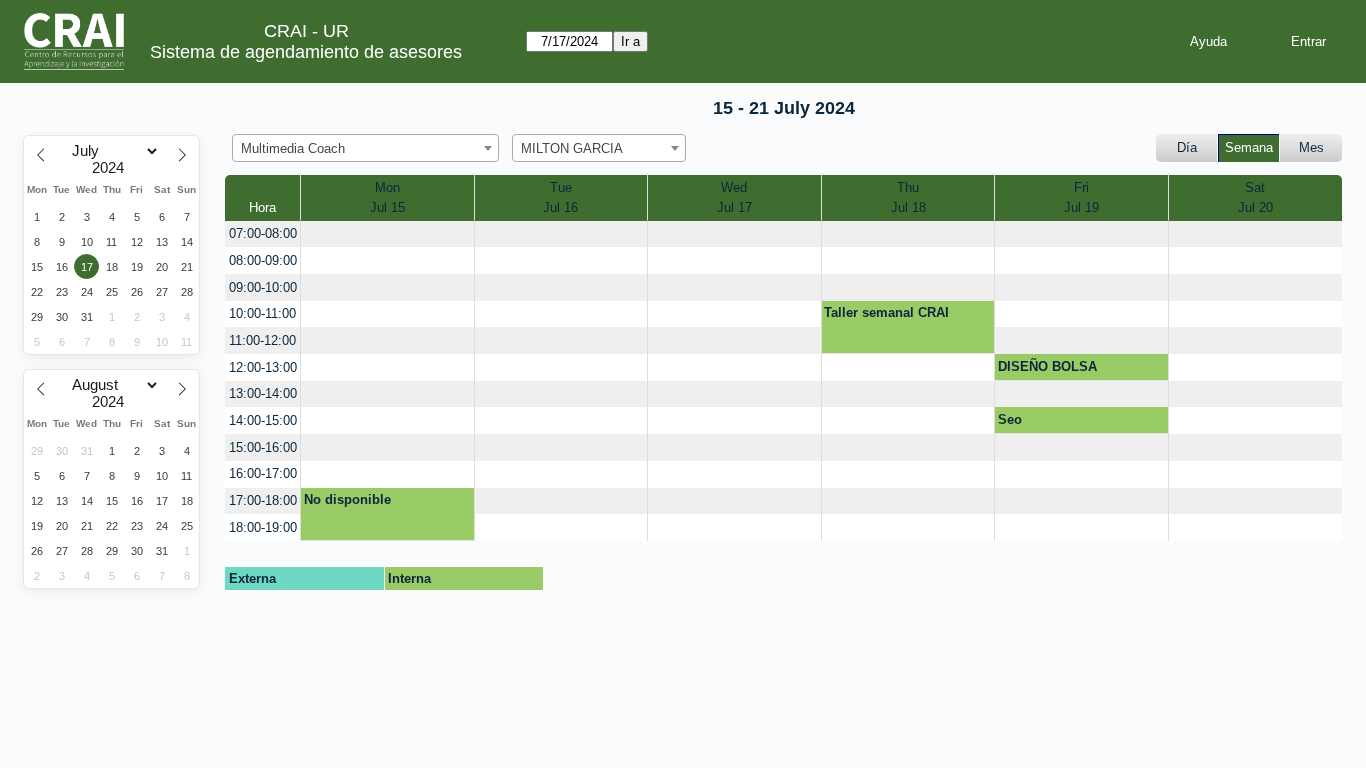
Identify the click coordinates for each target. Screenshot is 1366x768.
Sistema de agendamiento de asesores (306, 52)
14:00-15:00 (263, 420)
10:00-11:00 (262, 313)
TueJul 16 (560, 197)
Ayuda (1208, 41)
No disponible (347, 499)
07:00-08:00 (263, 233)
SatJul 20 (1255, 197)
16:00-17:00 (263, 473)
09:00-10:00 (263, 287)
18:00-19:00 (263, 527)
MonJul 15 (387, 197)
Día (1187, 147)
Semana (1249, 147)
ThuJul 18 (908, 197)
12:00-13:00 (263, 367)
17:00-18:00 (263, 500)
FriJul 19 (1081, 197)
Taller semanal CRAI (886, 312)
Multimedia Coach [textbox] (293, 148)
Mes (1311, 147)
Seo (1010, 419)
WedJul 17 (734, 197)
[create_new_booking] (387, 234)
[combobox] (365, 148)
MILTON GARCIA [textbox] (572, 148)
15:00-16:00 (263, 447)
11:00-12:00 (262, 340)
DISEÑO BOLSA (1047, 366)
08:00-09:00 (263, 260)
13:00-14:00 (263, 393)
